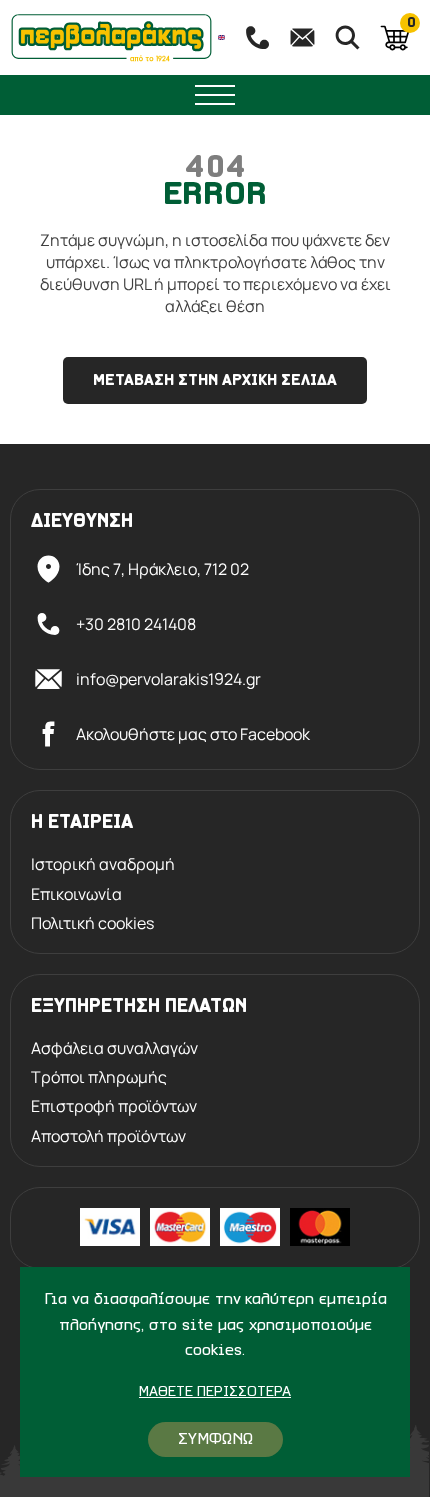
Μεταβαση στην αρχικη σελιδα (215, 381)
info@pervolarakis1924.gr (168, 679)
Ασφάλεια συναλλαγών (114, 1048)
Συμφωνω (215, 1439)
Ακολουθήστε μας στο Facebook (193, 734)
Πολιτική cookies (92, 923)
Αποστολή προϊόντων (108, 1136)
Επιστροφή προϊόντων (114, 1106)
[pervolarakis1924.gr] (111, 37)
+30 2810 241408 (136, 624)
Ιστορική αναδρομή (103, 864)
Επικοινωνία (76, 894)
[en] (222, 37)
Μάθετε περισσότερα (215, 1392)
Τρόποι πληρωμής (99, 1077)
